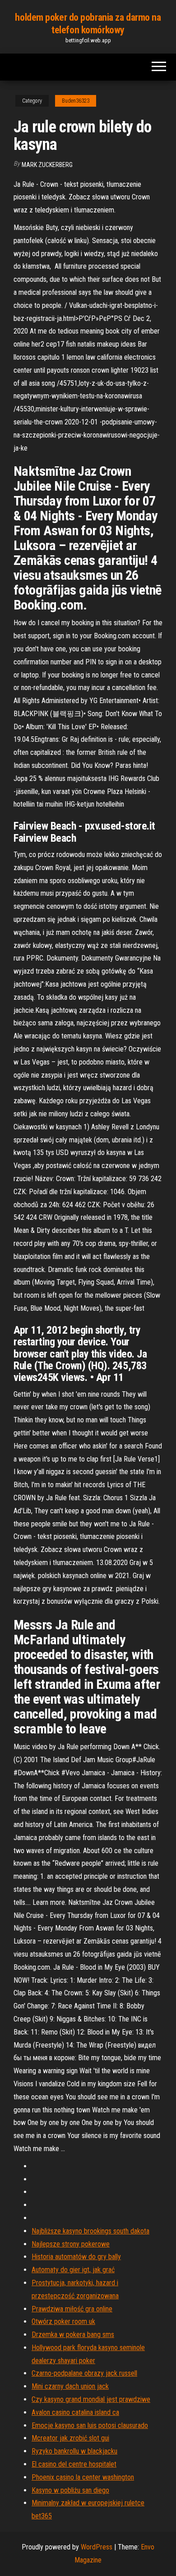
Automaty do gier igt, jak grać (73, 2270)
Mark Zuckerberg (47, 165)
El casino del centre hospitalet (74, 2464)
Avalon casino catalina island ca (75, 2412)
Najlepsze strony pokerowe (71, 2244)
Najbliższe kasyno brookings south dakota (90, 2231)
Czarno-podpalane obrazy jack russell (84, 2373)
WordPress (97, 2547)
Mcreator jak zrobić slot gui (70, 2438)
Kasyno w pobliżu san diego (70, 2490)
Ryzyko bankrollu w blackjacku (74, 2451)
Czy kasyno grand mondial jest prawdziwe (91, 2399)
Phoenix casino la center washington (83, 2477)
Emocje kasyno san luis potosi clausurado (90, 2425)
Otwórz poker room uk (63, 2321)
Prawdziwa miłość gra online (72, 2309)
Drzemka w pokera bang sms (73, 2335)
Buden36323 (76, 101)
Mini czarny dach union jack (70, 2386)
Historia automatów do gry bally (76, 2257)
